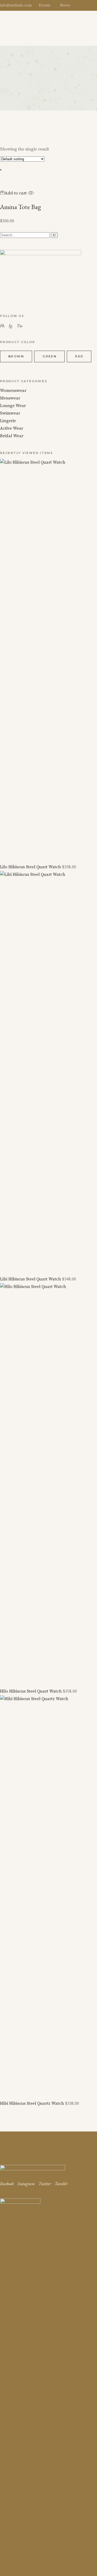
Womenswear (13, 391)
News (65, 5)
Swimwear (10, 413)
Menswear (10, 398)
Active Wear (12, 428)
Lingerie (8, 421)
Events (45, 5)
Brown (16, 356)
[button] (13, 193)
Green (50, 356)
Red (79, 356)
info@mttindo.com (16, 5)
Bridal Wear (12, 436)
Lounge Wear (13, 406)
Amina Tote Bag (20, 207)
